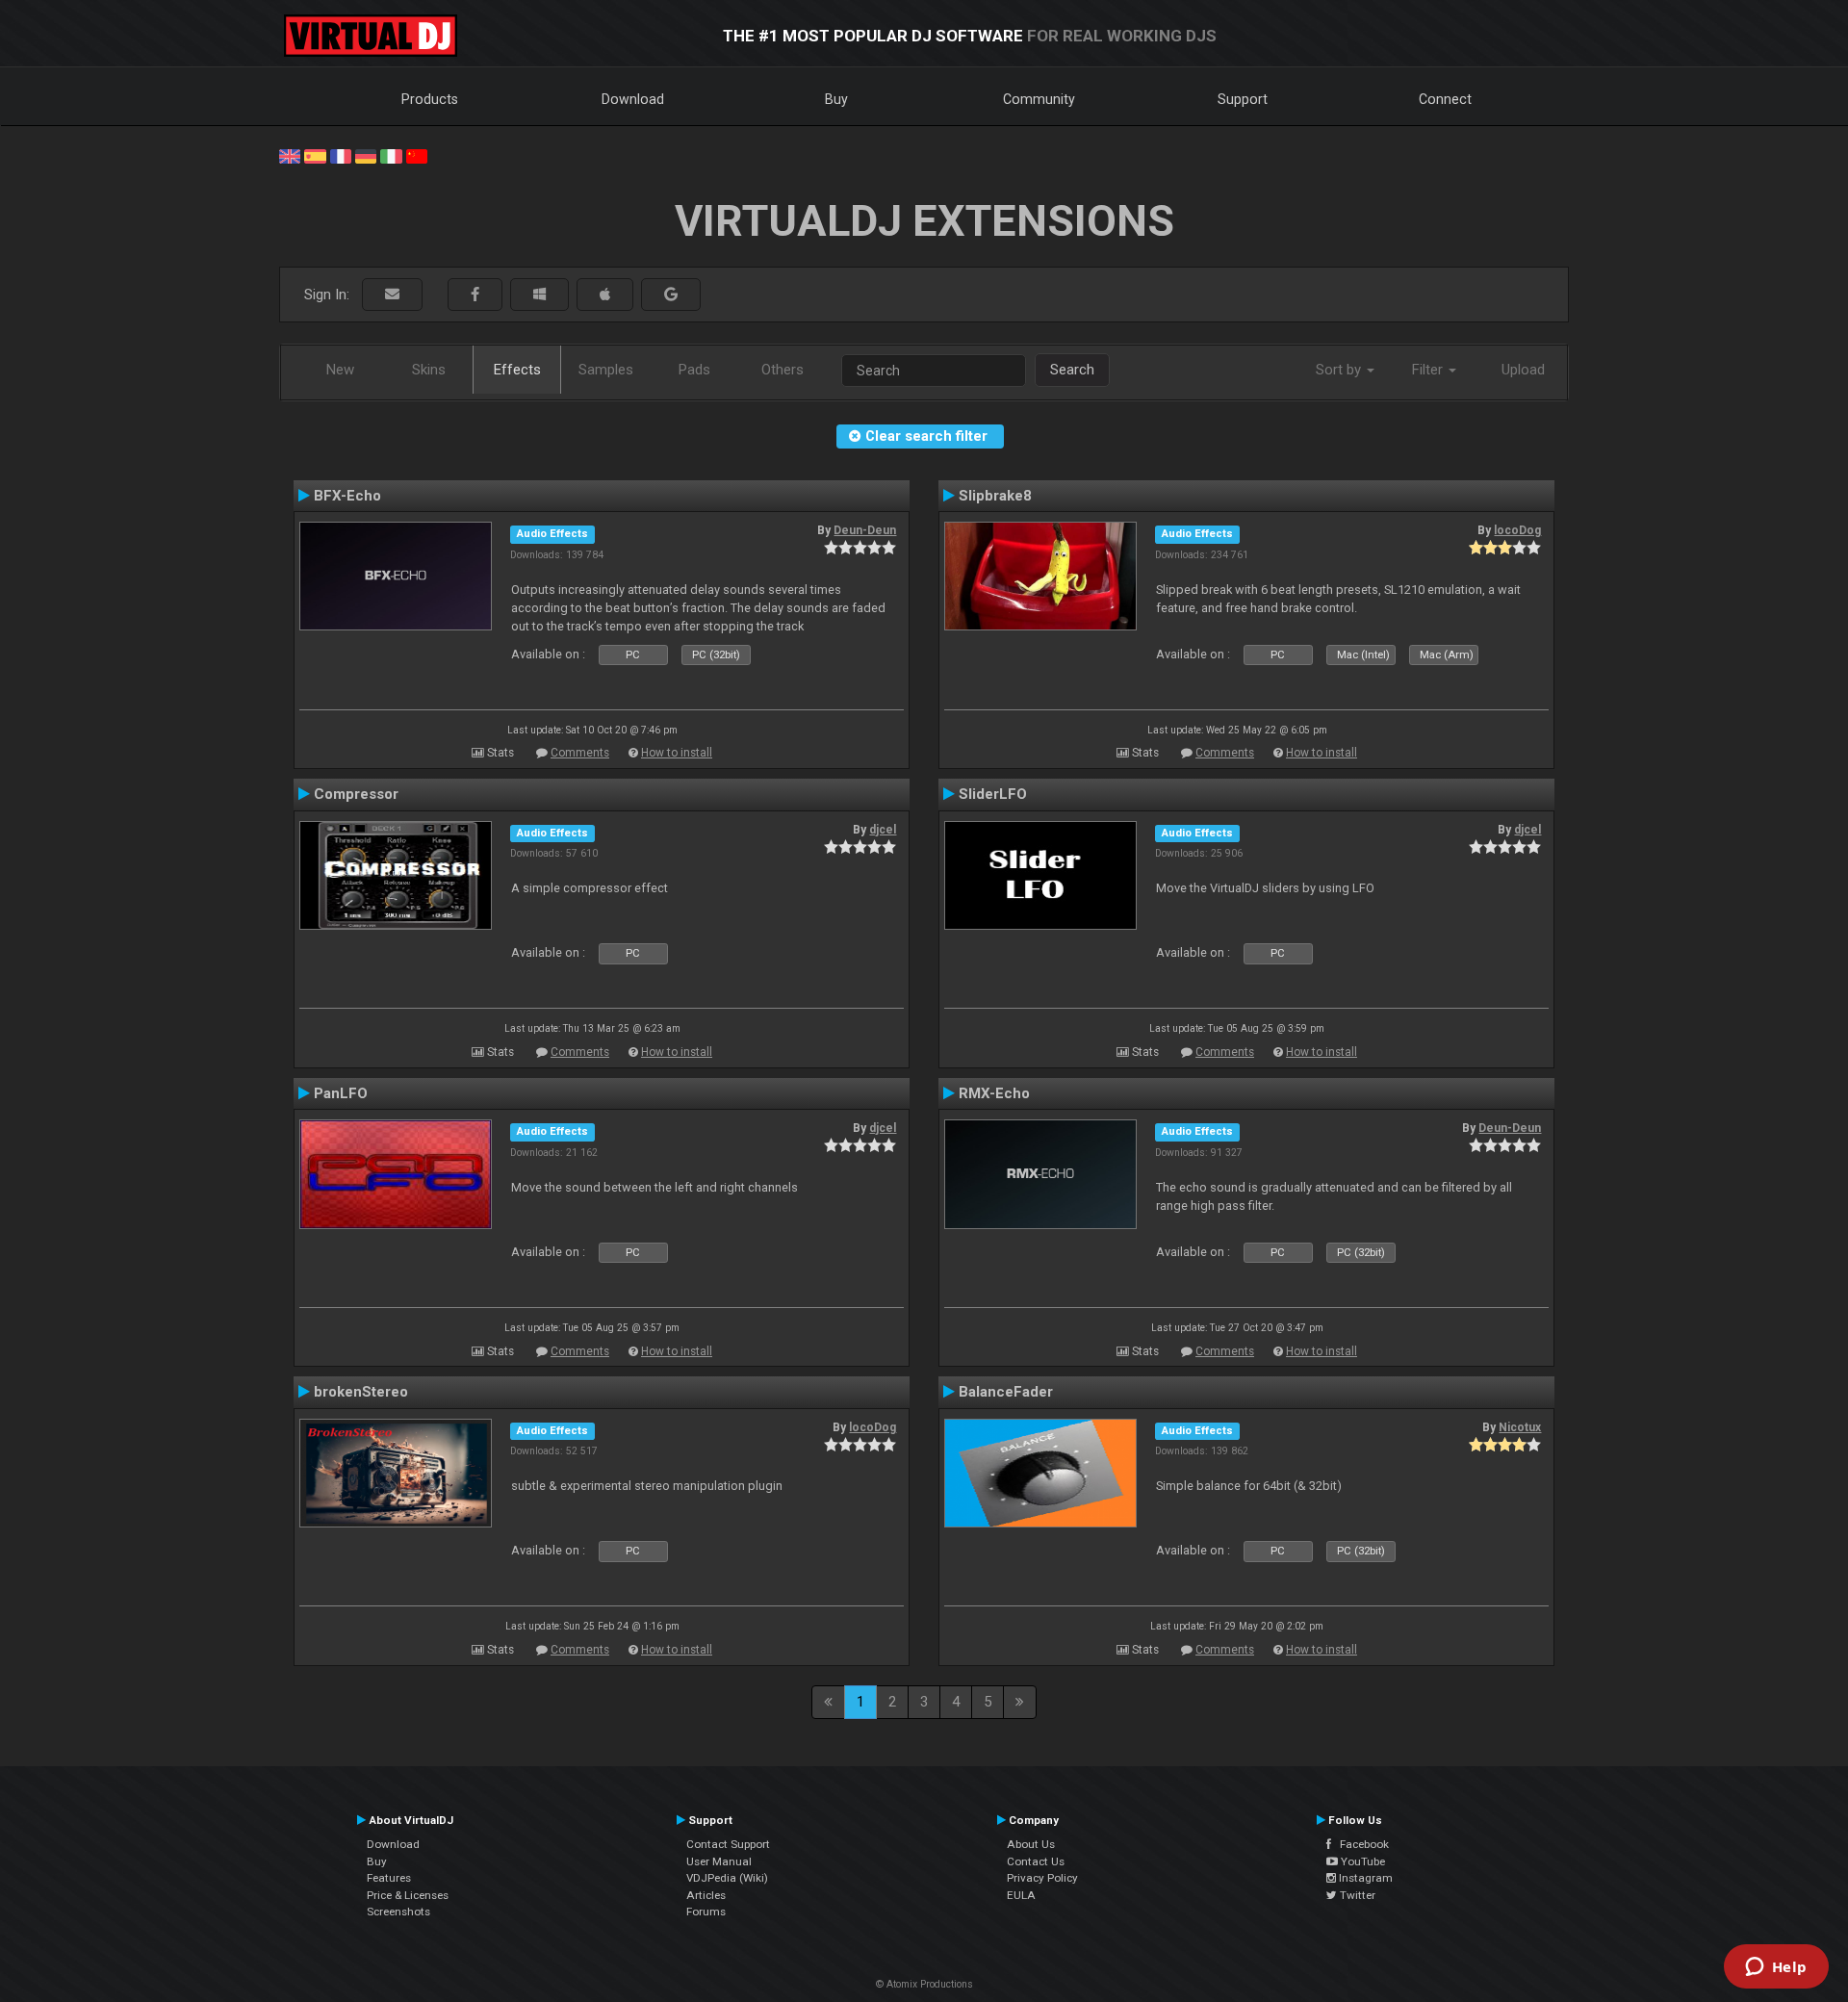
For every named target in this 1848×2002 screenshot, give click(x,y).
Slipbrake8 (995, 496)
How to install (677, 753)
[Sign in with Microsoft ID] (539, 295)
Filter (1429, 370)
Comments (580, 753)
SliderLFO (993, 794)
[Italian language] (391, 155)
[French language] (341, 155)
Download (633, 99)
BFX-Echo (347, 496)
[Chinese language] (417, 155)
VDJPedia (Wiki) (727, 1878)
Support (1243, 99)
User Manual (719, 1861)
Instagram (1364, 1878)
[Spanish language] (315, 155)
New (340, 370)
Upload (1523, 370)
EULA (1021, 1895)
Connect (1445, 99)
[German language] (366, 155)
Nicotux (1520, 1427)
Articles (706, 1895)
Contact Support (728, 1844)
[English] (290, 155)
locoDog (1517, 530)
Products (430, 99)
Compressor (356, 794)
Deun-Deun (865, 530)
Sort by (1340, 370)
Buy (836, 99)
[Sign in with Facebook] (475, 295)
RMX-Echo (994, 1093)
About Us (1031, 1844)
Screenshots (398, 1912)
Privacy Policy (1042, 1878)
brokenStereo (361, 1392)
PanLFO (341, 1093)
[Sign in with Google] (671, 295)
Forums (706, 1912)
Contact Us (1036, 1861)
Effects (517, 370)
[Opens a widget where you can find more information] (1776, 1968)
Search (1072, 370)
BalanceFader (1006, 1392)
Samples (606, 370)
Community (1039, 99)
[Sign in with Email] (392, 295)
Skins (429, 370)
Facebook (1360, 1844)
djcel (883, 830)
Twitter (1356, 1895)
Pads (694, 370)
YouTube (1361, 1861)
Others (783, 370)
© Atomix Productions (924, 1984)
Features (389, 1878)
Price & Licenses (408, 1895)
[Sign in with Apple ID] (605, 295)
